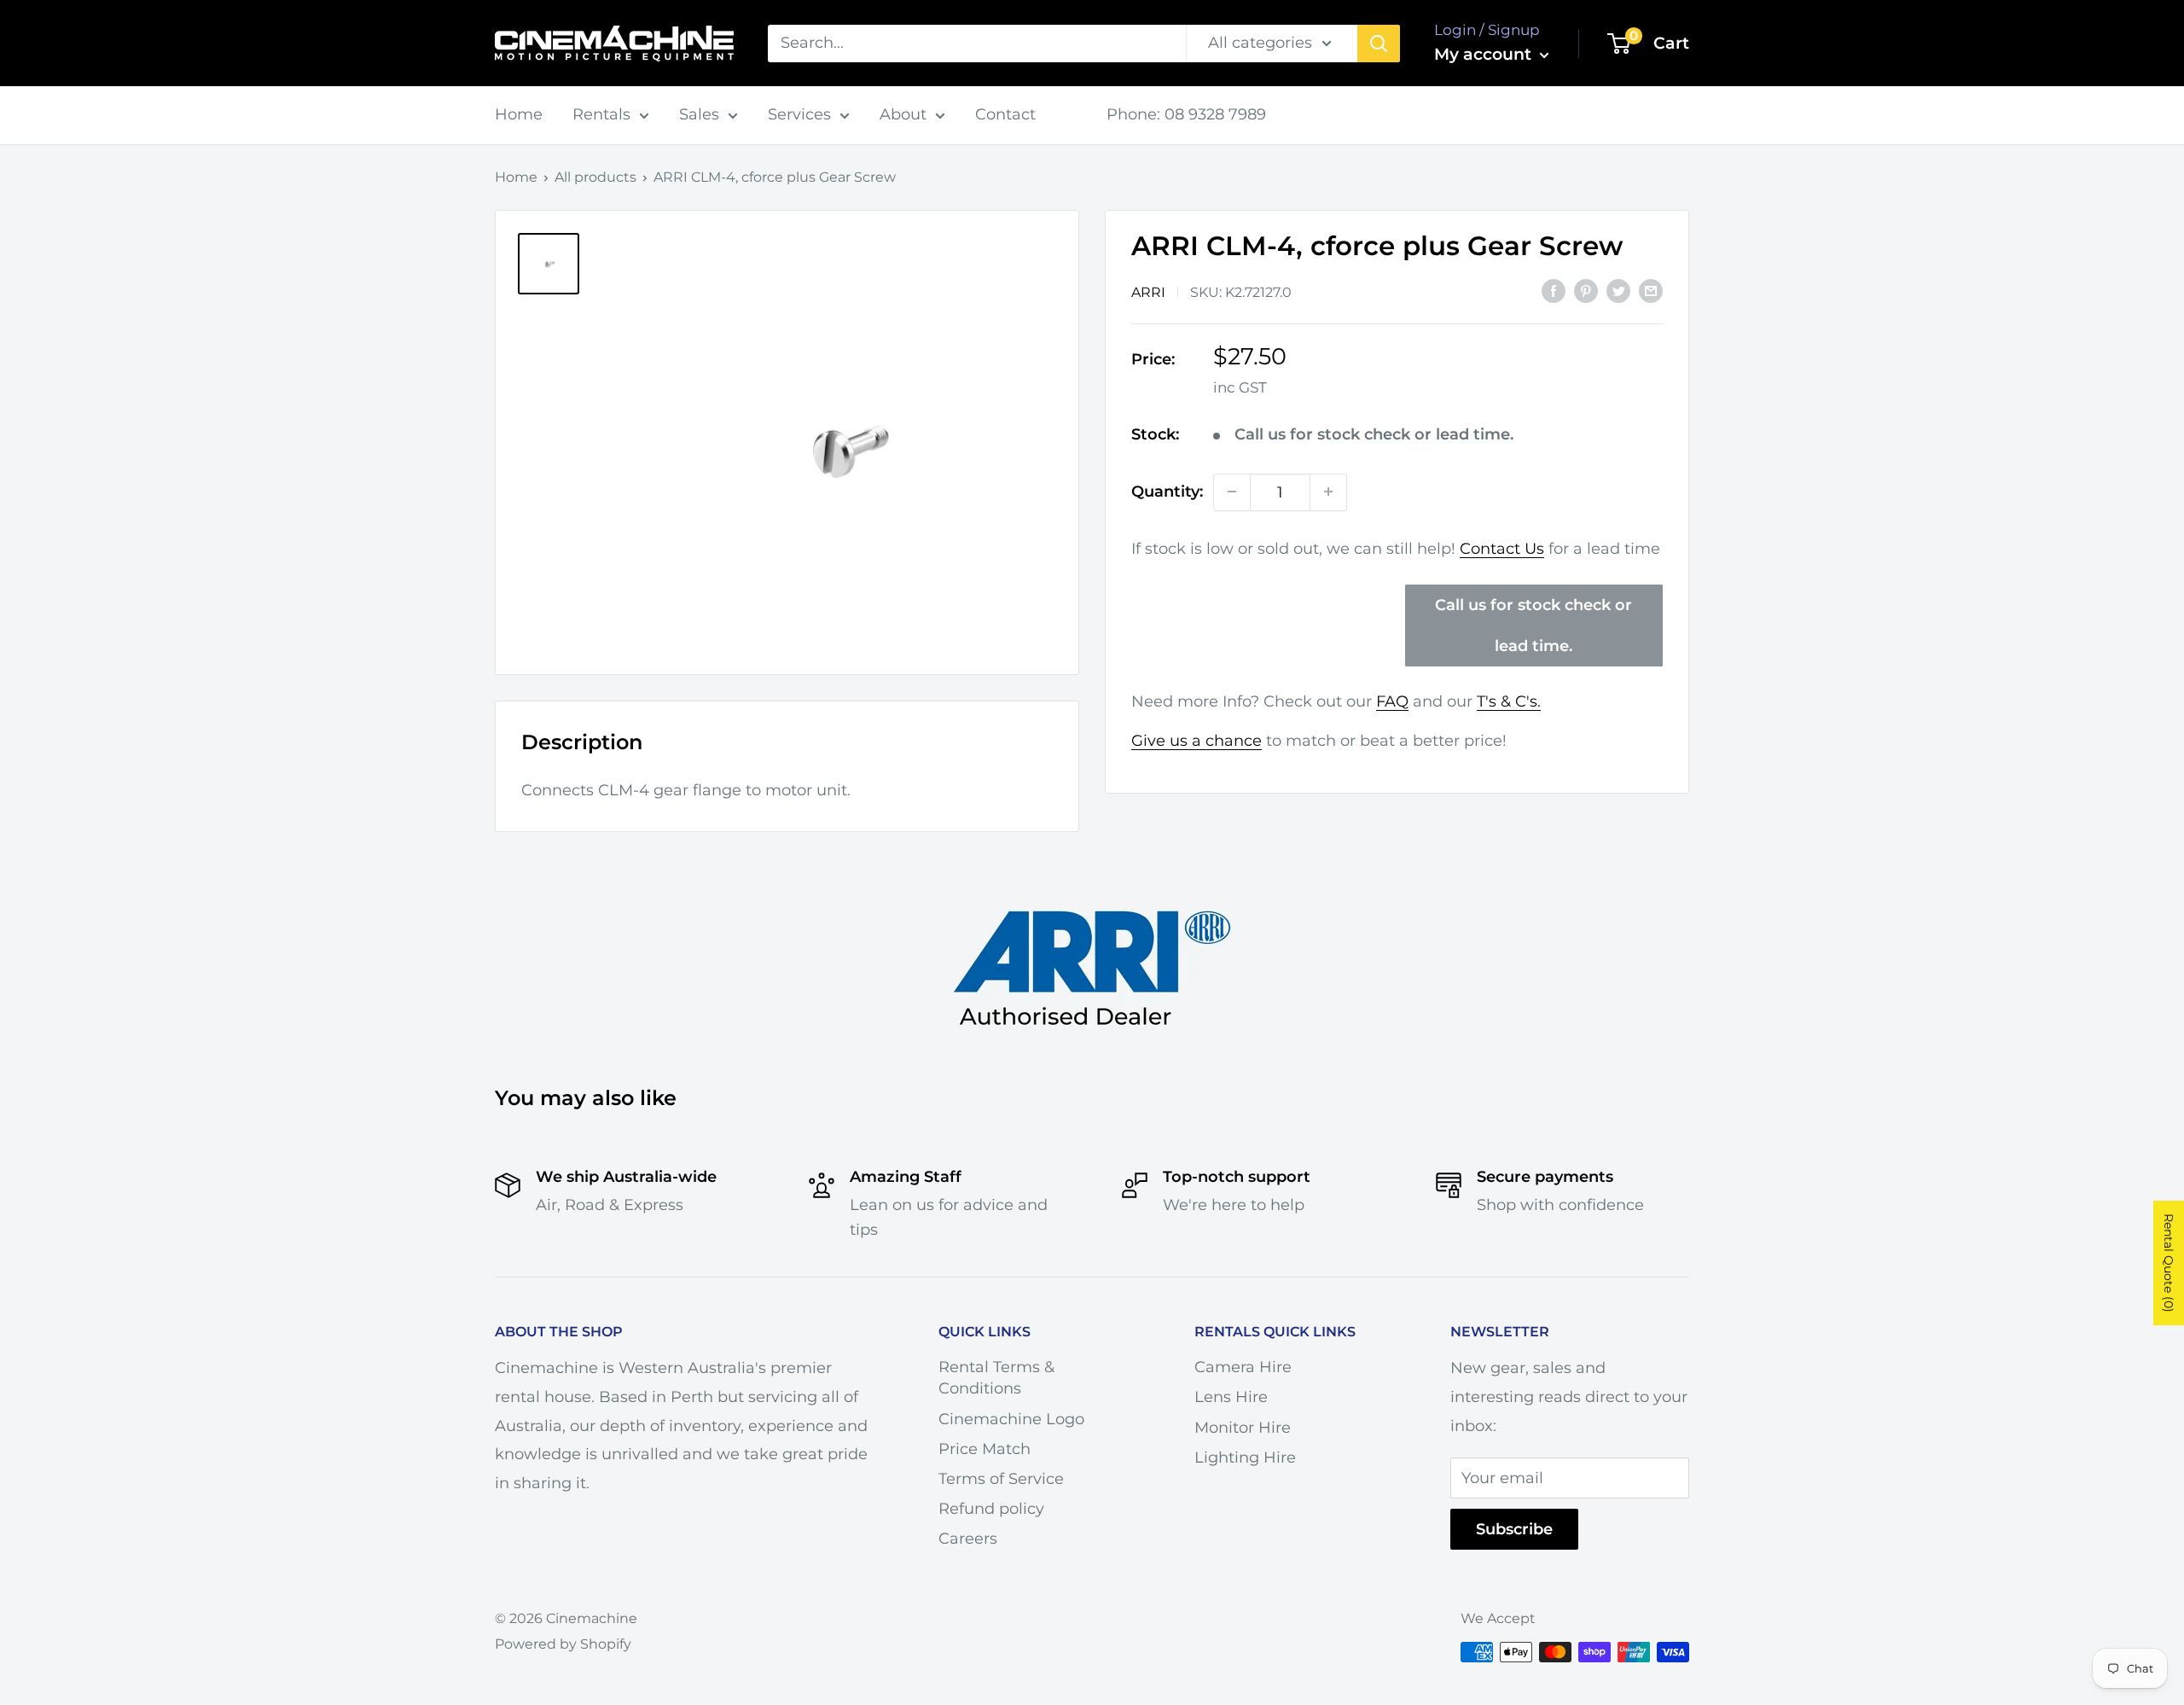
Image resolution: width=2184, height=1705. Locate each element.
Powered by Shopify (563, 1644)
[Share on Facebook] (1554, 290)
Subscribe (1514, 1529)
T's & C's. (1509, 701)
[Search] (1379, 44)
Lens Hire (1231, 1397)
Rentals (601, 114)
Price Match (985, 1449)
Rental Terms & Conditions (996, 1378)
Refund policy (991, 1509)
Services (799, 114)
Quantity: (1167, 491)
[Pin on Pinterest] (1586, 290)
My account (1485, 54)
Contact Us (1502, 548)
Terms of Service (1001, 1479)
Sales (699, 114)
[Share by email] (1651, 290)
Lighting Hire (1245, 1458)
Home (519, 114)
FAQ (1392, 701)
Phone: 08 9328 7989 (1186, 114)
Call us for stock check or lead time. (1533, 626)
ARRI (1148, 291)
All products (595, 177)
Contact (1005, 114)
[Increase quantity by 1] (1328, 492)
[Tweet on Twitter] (1618, 290)
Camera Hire (1243, 1367)
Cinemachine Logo (1011, 1419)
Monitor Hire (1243, 1428)
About (903, 114)
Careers (968, 1539)
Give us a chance (1197, 741)
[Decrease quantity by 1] (1232, 492)
